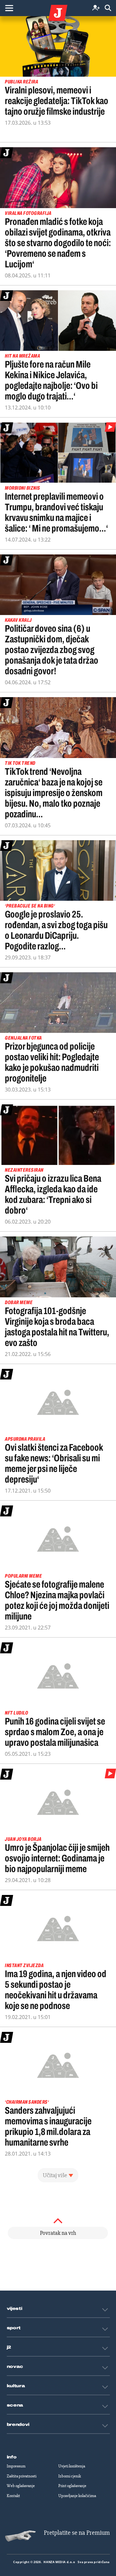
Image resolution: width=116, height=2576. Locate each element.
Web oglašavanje (21, 2486)
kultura (16, 2386)
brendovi (18, 2425)
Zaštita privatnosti (22, 2476)
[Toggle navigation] (9, 8)
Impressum (16, 2466)
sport (14, 2328)
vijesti (15, 2309)
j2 (9, 2347)
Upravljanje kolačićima (77, 2496)
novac (15, 2367)
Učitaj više (55, 2175)
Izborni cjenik (70, 2476)
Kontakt (13, 2496)
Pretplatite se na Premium (77, 2533)
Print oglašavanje (72, 2486)
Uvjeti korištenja (72, 2466)
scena (15, 2405)
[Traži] (108, 8)
